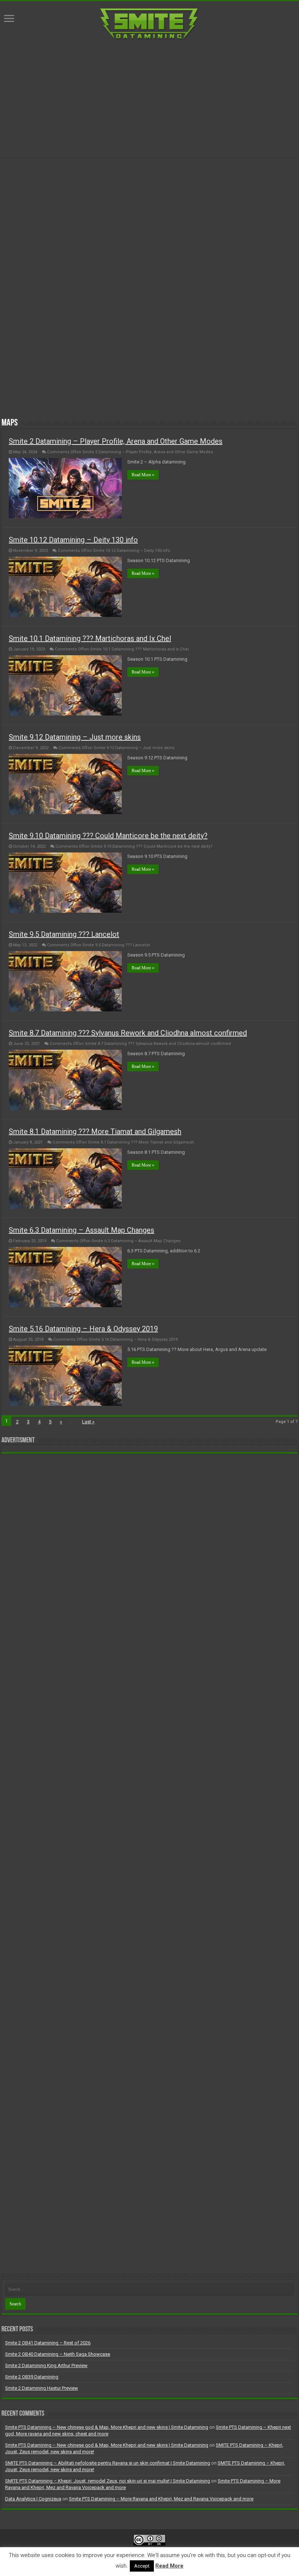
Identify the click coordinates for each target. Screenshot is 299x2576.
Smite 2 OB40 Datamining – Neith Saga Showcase (58, 2354)
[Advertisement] (149, 99)
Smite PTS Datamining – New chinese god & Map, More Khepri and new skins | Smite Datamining (107, 2427)
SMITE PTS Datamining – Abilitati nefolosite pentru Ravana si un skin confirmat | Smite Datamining (108, 2463)
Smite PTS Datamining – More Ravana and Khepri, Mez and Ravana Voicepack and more (161, 2499)
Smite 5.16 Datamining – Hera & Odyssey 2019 (83, 1329)
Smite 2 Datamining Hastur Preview (42, 2388)
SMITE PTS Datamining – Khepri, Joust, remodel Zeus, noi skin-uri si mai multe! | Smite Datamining (108, 2481)
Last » (88, 1422)
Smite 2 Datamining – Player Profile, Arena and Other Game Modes (116, 441)
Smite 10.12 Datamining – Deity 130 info (73, 540)
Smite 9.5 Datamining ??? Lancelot (64, 934)
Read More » (143, 475)
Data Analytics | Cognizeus (33, 2499)
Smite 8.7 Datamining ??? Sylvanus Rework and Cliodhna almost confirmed (128, 1033)
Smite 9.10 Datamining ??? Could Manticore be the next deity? (108, 836)
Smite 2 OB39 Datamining (32, 2377)
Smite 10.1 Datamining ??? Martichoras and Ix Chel (90, 638)
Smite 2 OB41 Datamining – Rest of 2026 (48, 2343)
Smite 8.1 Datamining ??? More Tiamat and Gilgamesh (95, 1131)
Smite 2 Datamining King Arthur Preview (46, 2365)
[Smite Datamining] (149, 23)
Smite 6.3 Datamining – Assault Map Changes (81, 1230)
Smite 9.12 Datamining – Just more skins (75, 737)
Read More (169, 2566)
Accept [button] (142, 2566)
